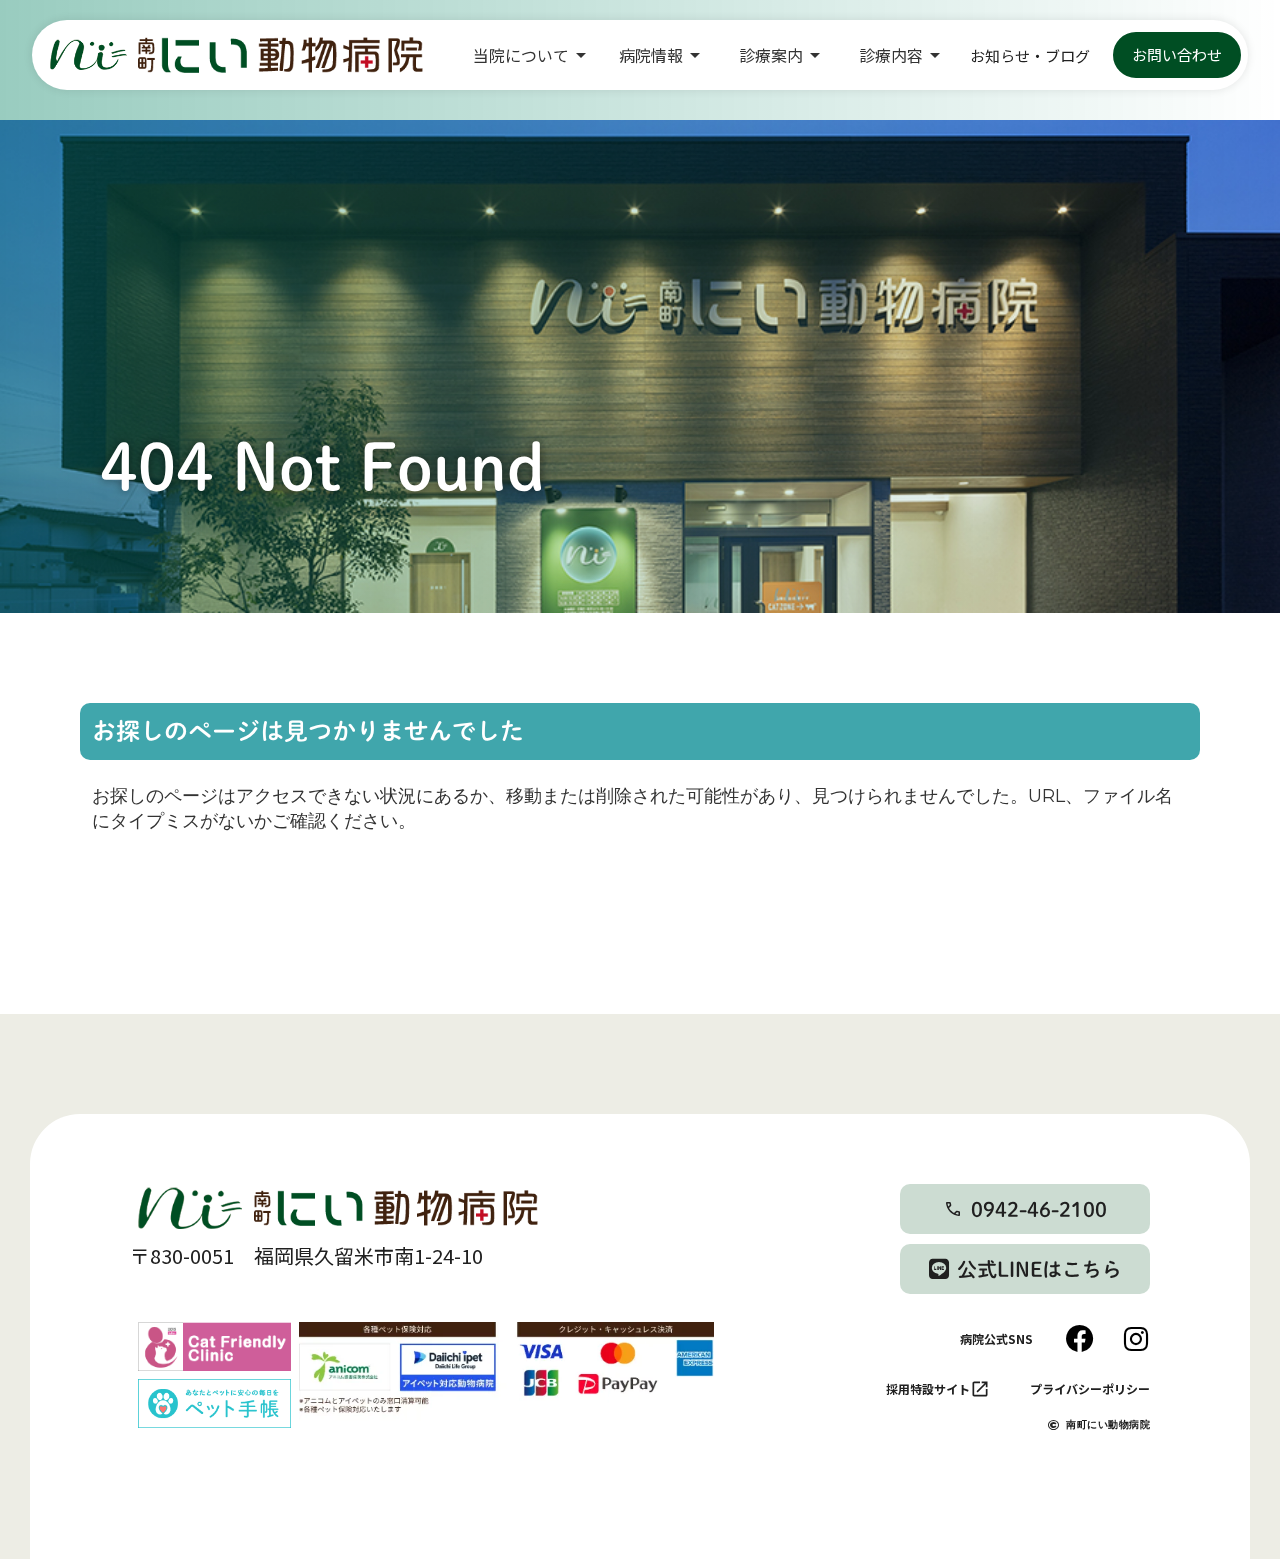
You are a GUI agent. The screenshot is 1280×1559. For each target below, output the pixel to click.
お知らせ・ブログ (1030, 55)
